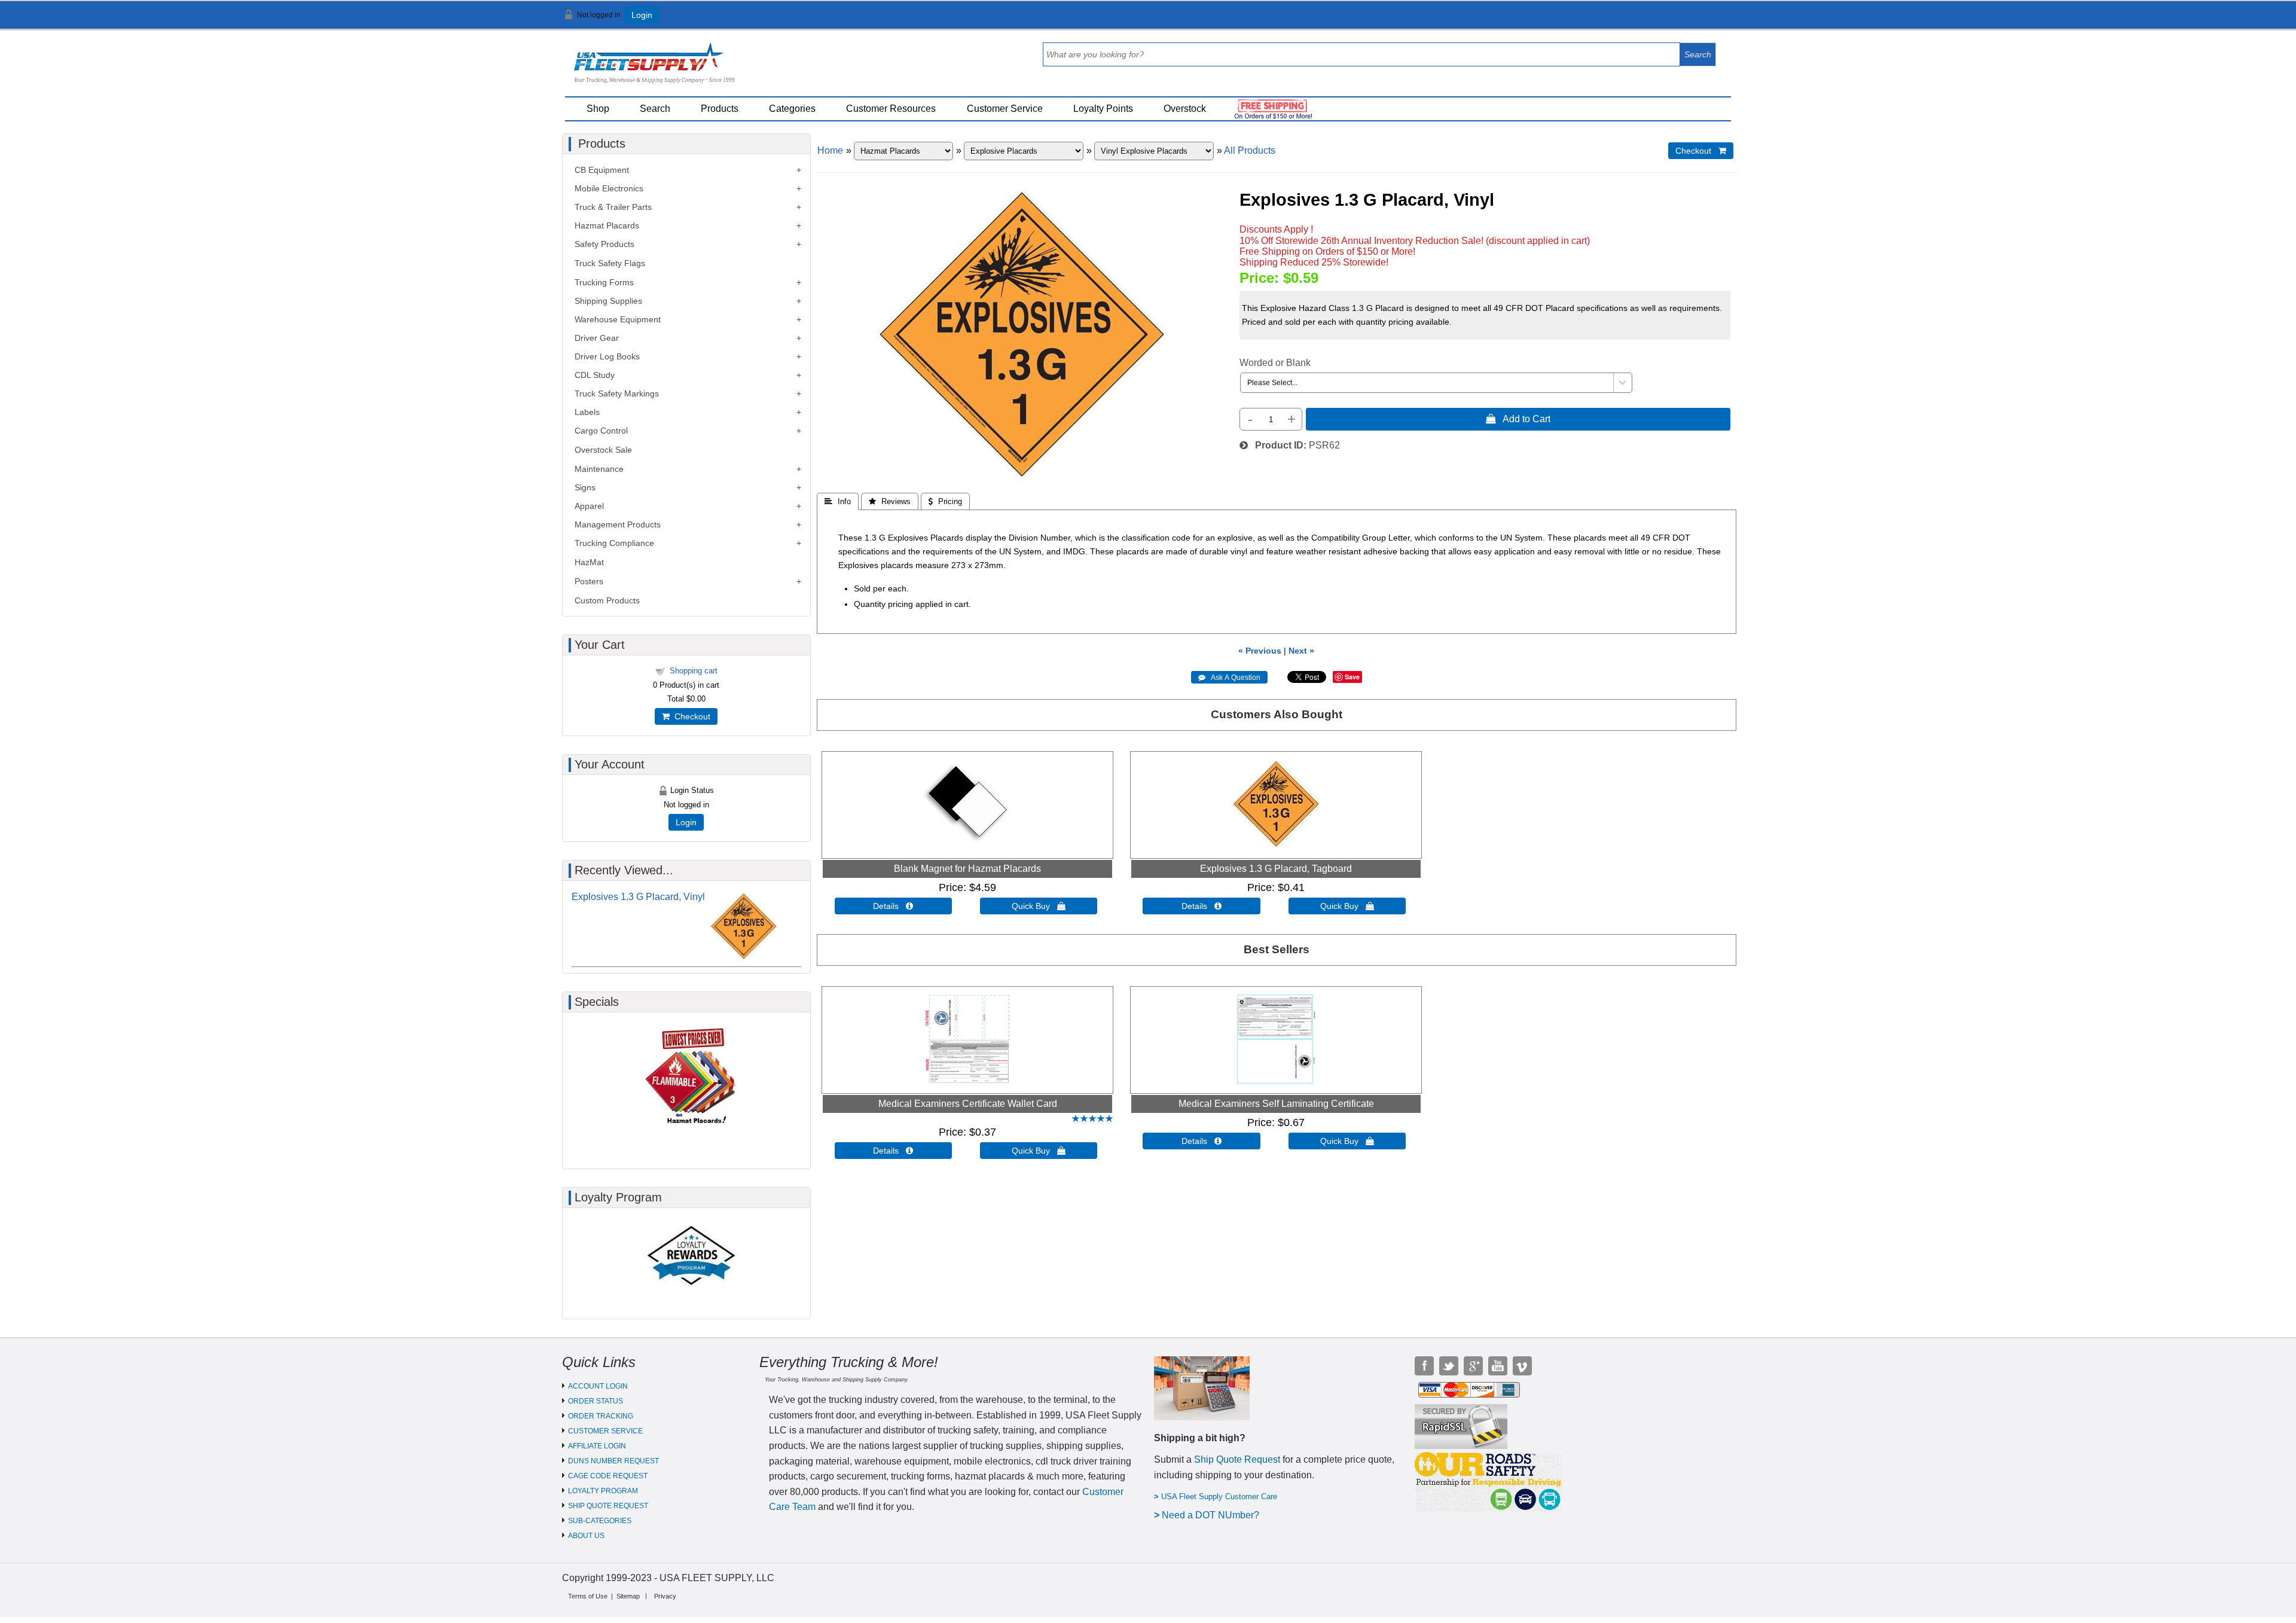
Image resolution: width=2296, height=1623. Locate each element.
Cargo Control (601, 431)
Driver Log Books (607, 356)
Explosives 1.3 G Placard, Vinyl (638, 897)
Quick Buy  (1039, 906)
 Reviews (890, 501)
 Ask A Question (1229, 678)
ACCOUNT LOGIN (598, 1386)
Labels (587, 412)
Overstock (1185, 109)
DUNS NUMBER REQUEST (613, 1461)
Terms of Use (588, 1596)
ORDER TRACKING (601, 1416)
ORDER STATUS (596, 1401)
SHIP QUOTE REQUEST (608, 1506)
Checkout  (1701, 151)
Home (830, 150)
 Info (838, 501)
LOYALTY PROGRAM (603, 1491)
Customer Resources (891, 109)
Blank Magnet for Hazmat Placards (967, 869)
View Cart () (1698, 20)
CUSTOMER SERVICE (605, 1431)
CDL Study (595, 375)
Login (642, 15)
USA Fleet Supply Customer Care (1219, 1497)
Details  (893, 906)
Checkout (690, 716)
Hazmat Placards (607, 225)
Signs (585, 487)
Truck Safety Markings (617, 393)
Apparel (589, 506)
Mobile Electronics (609, 188)
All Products (1250, 150)
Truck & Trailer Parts (613, 207)
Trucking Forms (604, 282)
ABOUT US (586, 1536)
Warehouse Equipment (618, 319)
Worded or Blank (1275, 363)
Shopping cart (694, 671)
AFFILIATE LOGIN (597, 1446)
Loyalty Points (1103, 109)
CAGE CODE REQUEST (608, 1476)
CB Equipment (602, 170)
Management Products (618, 524)
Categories (792, 109)
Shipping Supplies (608, 301)
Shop (598, 109)
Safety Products (604, 244)
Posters (589, 581)
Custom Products (607, 600)
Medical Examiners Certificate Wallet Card (968, 1104)
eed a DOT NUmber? (1214, 1515)
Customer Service (1005, 109)
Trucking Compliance (614, 543)
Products (720, 109)
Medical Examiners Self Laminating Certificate (1276, 1104)
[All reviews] (1092, 1119)
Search (655, 109)
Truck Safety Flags (610, 263)
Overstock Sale (603, 450)
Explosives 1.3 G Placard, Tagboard (1276, 869)
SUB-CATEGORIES (600, 1521)
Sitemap (628, 1596)
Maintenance (599, 469)
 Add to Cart (1518, 419)
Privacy (665, 1596)
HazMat (589, 562)
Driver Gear (597, 338)
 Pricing (945, 501)
